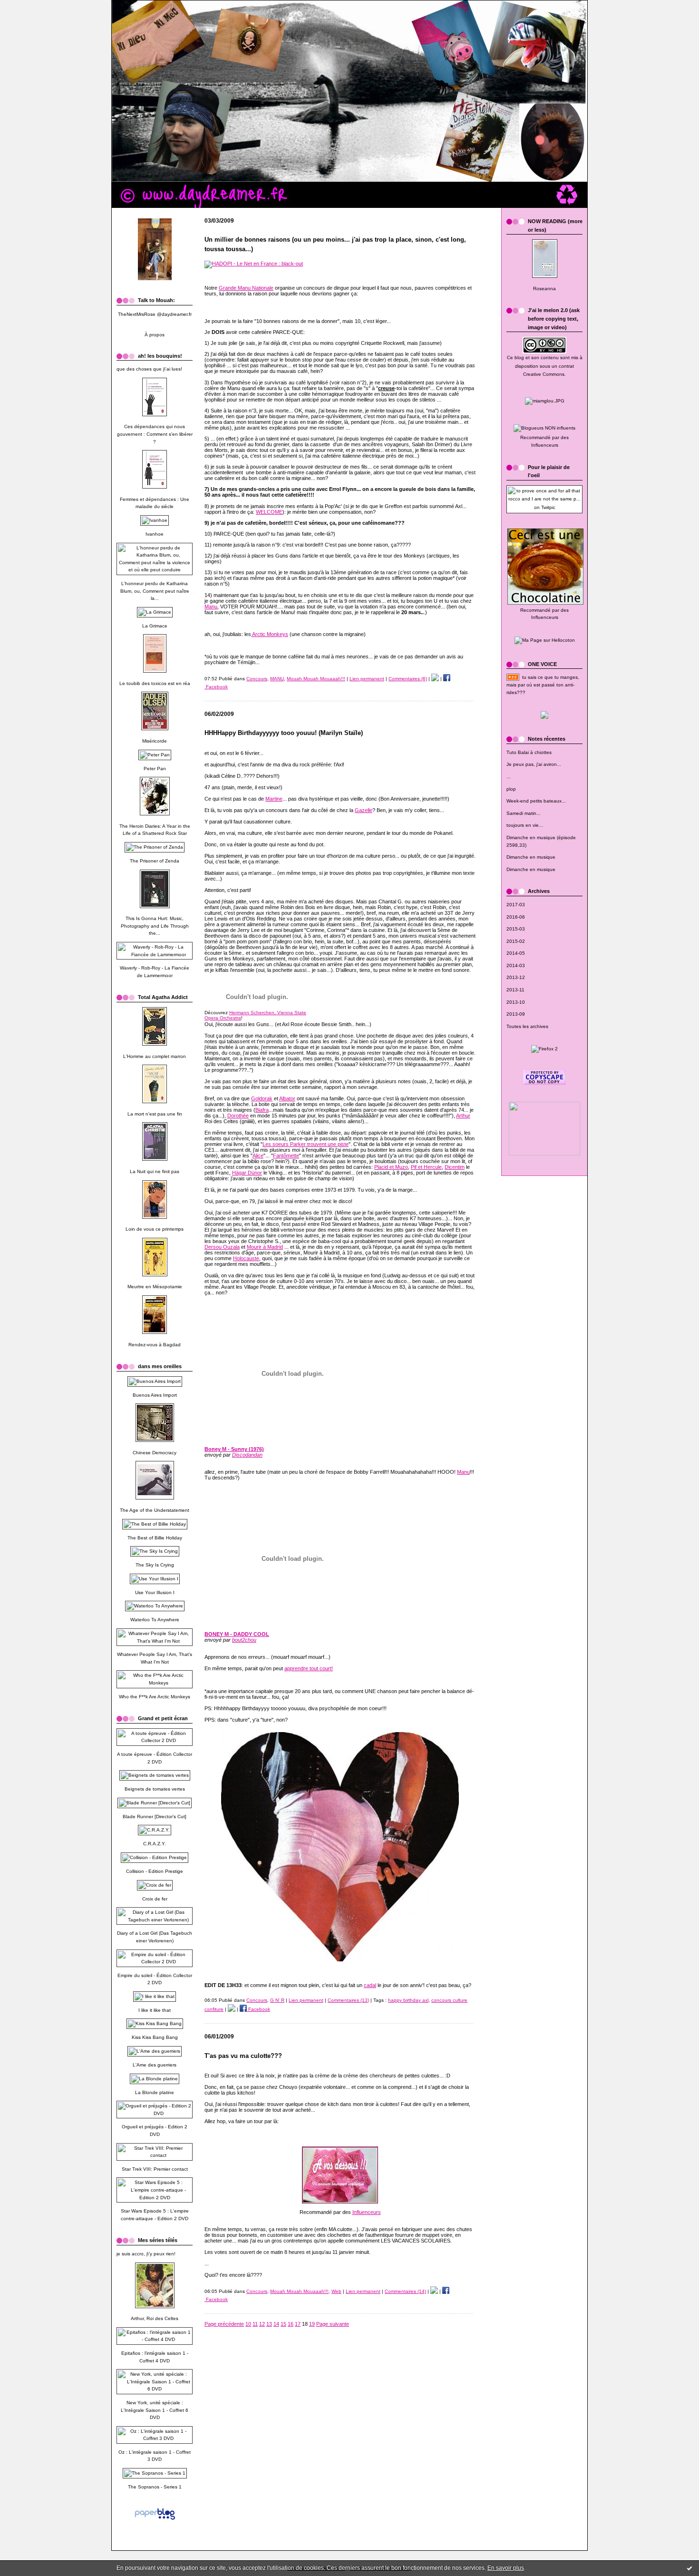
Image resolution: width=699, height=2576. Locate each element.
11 (255, 2324)
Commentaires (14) (405, 2291)
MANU (277, 679)
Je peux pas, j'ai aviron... (534, 764)
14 (276, 2324)
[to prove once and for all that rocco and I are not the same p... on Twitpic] (544, 507)
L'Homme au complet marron (155, 1056)
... (509, 777)
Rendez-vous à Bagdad (155, 1345)
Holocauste (246, 1258)
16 (291, 2324)
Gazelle (364, 810)
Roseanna (544, 289)
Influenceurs (545, 445)
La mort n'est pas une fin (155, 1114)
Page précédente (224, 2324)
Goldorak (262, 1098)
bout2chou (244, 1640)
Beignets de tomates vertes (155, 1789)
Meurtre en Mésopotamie (155, 1287)
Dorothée (238, 1116)
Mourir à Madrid (265, 1247)
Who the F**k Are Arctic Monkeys (155, 1697)
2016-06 (516, 917)
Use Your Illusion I (155, 1592)
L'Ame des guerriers (155, 2065)
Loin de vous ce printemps (155, 1229)
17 (298, 2324)
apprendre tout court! (309, 1668)
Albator (287, 1098)
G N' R (277, 2000)
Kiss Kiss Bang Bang (155, 2037)
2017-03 (516, 905)
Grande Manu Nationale (246, 288)
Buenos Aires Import (155, 1395)
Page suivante (333, 2324)
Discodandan (247, 1455)
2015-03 (516, 929)
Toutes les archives (527, 1026)
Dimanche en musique (531, 857)
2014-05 (516, 953)
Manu (211, 607)
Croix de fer (155, 1899)
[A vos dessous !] (340, 2202)
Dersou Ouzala (222, 1247)
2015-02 (516, 941)
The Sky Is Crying (155, 1565)
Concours (257, 679)
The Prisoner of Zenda (155, 861)
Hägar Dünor (247, 1173)
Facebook (258, 2009)
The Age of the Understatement (155, 1510)
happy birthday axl (408, 2000)
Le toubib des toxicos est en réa (155, 683)
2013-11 (515, 990)
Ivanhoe (155, 534)
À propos (155, 335)
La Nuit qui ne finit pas (155, 1171)
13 (269, 2324)
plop (511, 789)
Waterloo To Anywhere (155, 1620)
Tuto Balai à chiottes (529, 752)
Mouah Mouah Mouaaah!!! (316, 679)
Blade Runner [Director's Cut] (155, 1817)
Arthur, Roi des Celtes (155, 2318)
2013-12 (516, 977)
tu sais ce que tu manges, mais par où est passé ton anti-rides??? (543, 685)
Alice (258, 1156)
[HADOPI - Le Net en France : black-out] (254, 264)
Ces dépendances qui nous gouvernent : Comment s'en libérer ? (155, 434)
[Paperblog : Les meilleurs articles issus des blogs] (155, 2522)
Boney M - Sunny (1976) (234, 1449)
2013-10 (516, 1002)
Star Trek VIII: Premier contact (155, 2169)
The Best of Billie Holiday (155, 1538)
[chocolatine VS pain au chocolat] (545, 605)
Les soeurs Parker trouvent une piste (306, 1144)
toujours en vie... (525, 825)
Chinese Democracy (155, 1453)
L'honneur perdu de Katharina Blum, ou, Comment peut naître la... (155, 591)
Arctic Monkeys (270, 634)
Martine (274, 799)
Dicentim (455, 1167)
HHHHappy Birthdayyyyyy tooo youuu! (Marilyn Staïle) (284, 733)
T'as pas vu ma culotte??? (243, 2056)
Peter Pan (155, 769)
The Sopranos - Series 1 (155, 2487)
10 (248, 2324)
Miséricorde (155, 741)
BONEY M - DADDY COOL (237, 1634)
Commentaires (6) (408, 679)
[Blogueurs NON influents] (544, 428)
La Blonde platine (155, 2092)
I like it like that (155, 2010)
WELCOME (269, 512)
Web (336, 2291)
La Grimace (155, 626)
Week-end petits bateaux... (536, 801)
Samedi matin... (524, 813)
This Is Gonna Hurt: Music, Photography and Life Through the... (155, 926)
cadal (370, 1985)
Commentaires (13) (348, 2000)
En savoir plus (506, 2568)
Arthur (463, 1116)
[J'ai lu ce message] (689, 2568)
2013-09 (516, 1014)
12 (262, 2324)
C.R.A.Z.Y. (155, 1844)
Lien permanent (367, 679)
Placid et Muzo (391, 1167)
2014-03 (516, 965)
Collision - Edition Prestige (155, 1871)
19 (312, 2324)
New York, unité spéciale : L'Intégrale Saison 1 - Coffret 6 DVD (155, 2410)
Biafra (262, 1110)
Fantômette (286, 1156)
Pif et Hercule (426, 1167)
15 (283, 2324)
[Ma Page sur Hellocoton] (545, 640)
